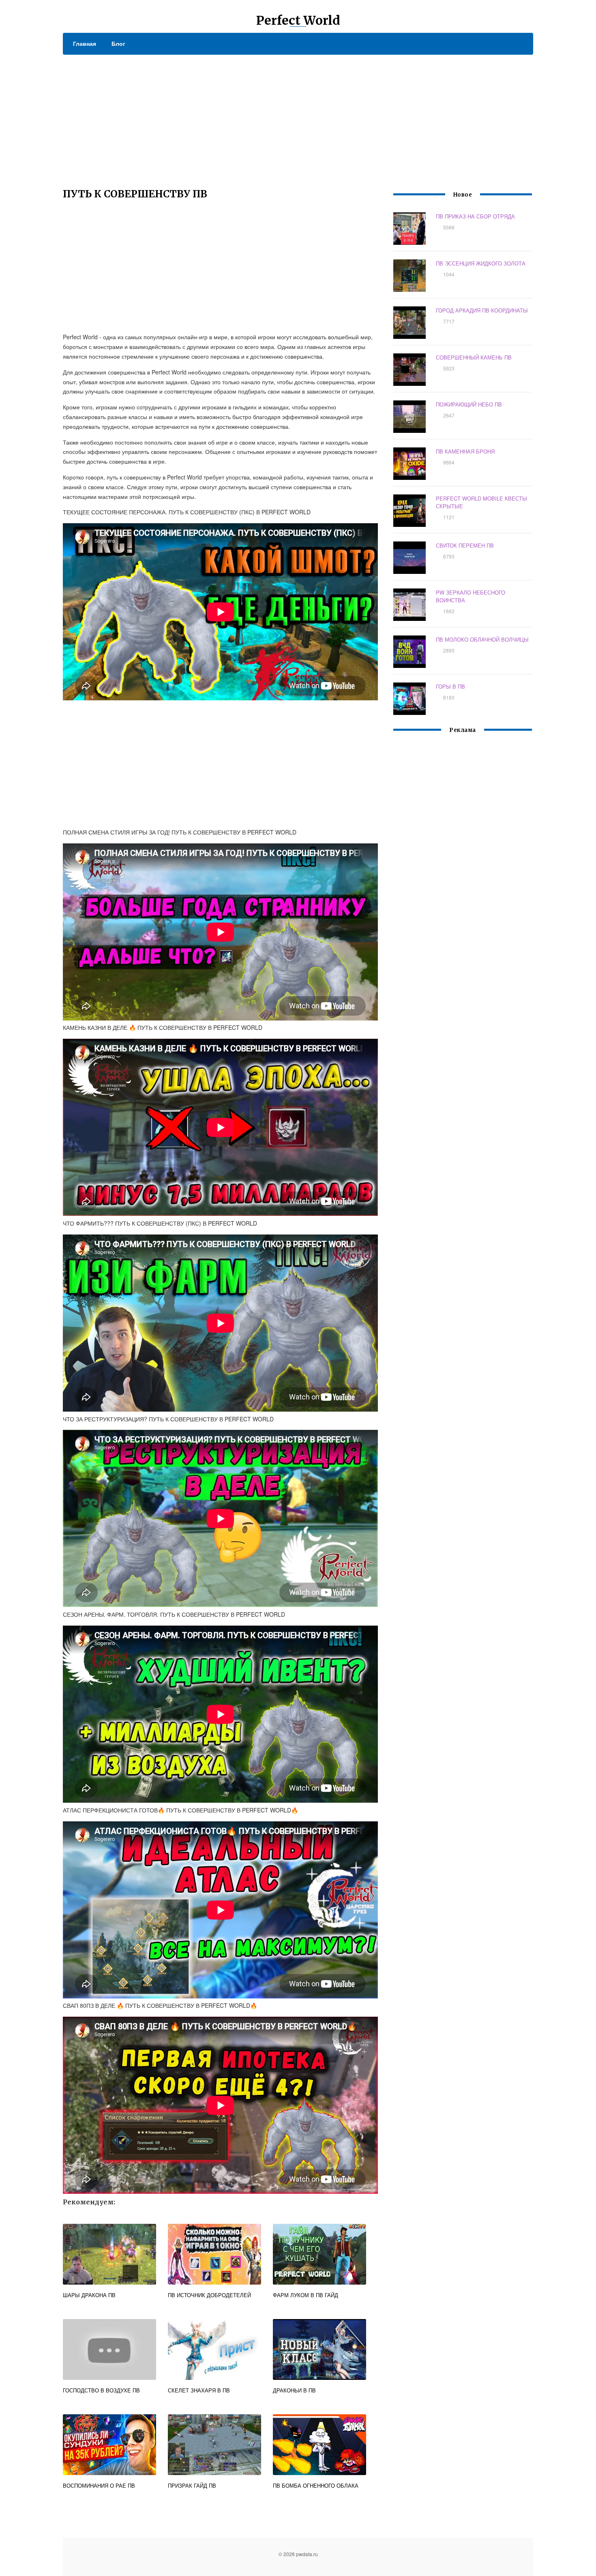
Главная (85, 43)
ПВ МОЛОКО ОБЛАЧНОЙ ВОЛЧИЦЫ (482, 639)
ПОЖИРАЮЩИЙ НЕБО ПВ (469, 404)
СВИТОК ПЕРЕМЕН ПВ (465, 545)
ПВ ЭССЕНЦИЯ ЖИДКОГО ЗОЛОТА (481, 263)
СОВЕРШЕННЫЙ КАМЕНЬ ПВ (474, 357)
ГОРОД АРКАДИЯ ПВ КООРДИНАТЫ (482, 310)
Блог (118, 43)
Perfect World (298, 20)
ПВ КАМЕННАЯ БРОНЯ (465, 451)
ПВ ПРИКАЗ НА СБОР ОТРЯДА (475, 216)
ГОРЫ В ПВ (450, 686)
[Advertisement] (298, 116)
